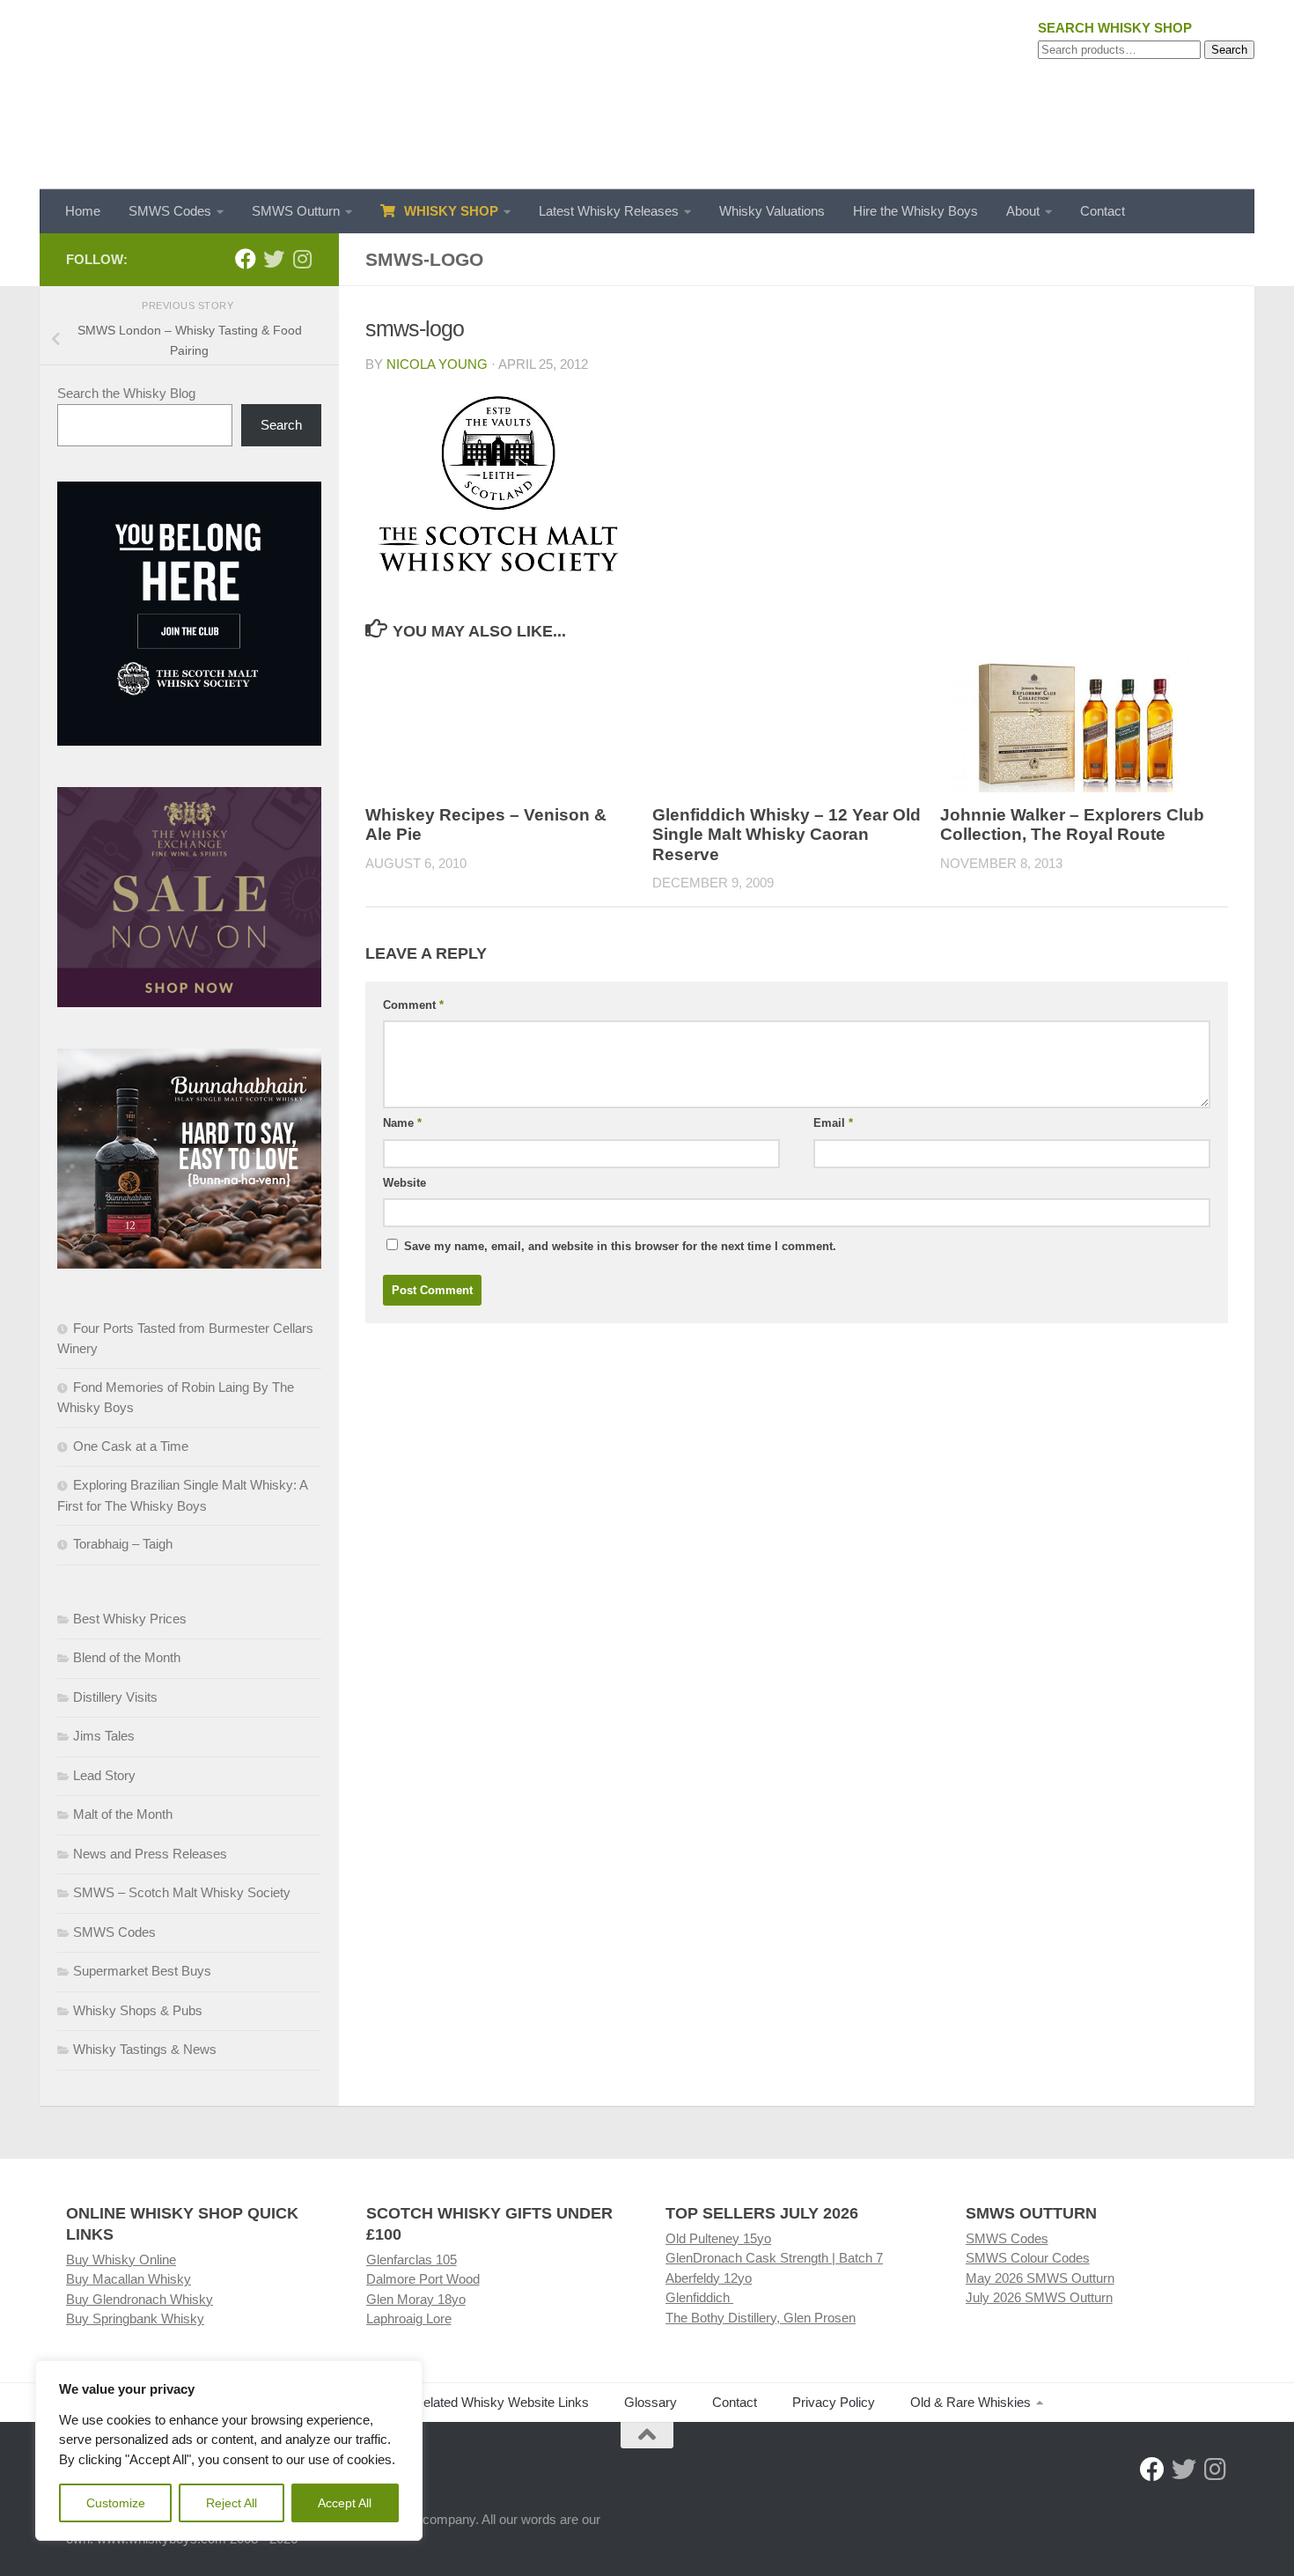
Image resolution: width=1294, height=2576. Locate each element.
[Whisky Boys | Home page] (647, 95)
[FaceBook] (246, 259)
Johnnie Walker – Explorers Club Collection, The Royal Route (1072, 825)
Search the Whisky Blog (126, 393)
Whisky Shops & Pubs (138, 2010)
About (1023, 211)
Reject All (232, 2503)
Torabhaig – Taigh (123, 1544)
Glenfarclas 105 (412, 2260)
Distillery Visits (115, 1697)
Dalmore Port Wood (423, 2279)
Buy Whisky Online (121, 2260)
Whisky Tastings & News (145, 2049)
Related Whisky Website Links (501, 2402)
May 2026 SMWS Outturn (1040, 2278)
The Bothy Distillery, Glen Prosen (761, 2318)
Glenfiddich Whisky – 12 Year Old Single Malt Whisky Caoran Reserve (787, 835)
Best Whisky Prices (130, 1619)
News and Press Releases (150, 1854)
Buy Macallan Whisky (129, 2279)
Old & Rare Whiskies (970, 2402)
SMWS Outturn (296, 211)
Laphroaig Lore (409, 2318)
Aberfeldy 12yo (709, 2278)
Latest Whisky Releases (609, 211)
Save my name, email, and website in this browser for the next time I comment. (620, 1246)
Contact (1103, 211)
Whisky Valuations (772, 211)
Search (1229, 50)
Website (404, 1183)
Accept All (345, 2503)
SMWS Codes (170, 211)
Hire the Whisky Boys (915, 211)
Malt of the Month (123, 1814)
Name (402, 1123)
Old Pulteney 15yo (718, 2238)
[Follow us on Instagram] (302, 259)
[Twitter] (274, 259)
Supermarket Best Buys (142, 1971)
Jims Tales (104, 1736)
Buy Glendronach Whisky (140, 2299)
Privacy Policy (834, 2402)
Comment (413, 1005)
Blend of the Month (127, 1657)
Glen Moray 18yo (416, 2299)
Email (833, 1123)
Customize (116, 2503)
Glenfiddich (699, 2297)
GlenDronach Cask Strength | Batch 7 (774, 2258)
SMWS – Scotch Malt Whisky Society (182, 1892)
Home (83, 211)
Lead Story (104, 1775)
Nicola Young (437, 364)
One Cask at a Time (131, 1446)
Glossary (651, 2402)
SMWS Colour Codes (1028, 2258)
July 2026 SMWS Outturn (1039, 2297)
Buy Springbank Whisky (135, 2318)
